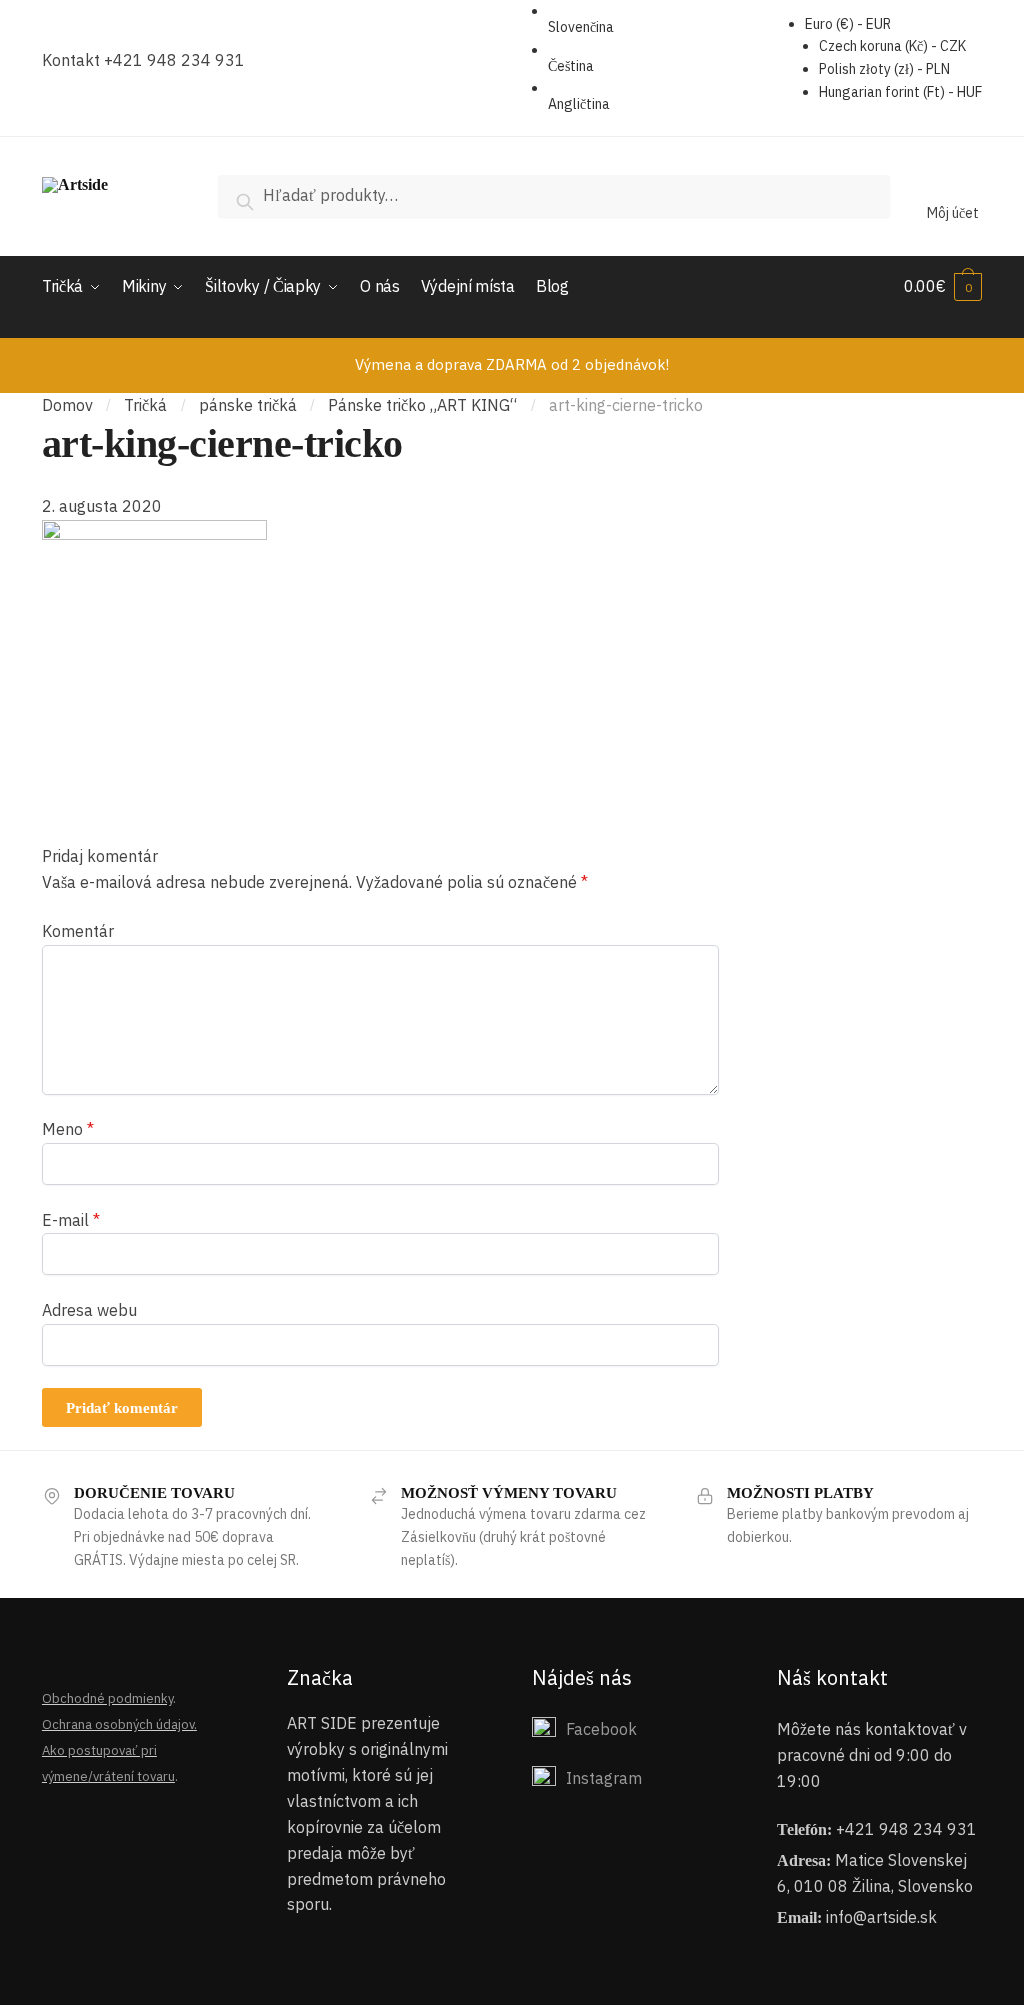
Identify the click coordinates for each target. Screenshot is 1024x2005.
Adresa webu (89, 1310)
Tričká (145, 405)
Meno (68, 1129)
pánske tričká (248, 405)
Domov (67, 405)
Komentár (78, 931)
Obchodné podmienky (107, 1698)
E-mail (71, 1220)
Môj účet (953, 213)
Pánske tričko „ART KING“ (422, 405)
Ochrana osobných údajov (118, 1724)
